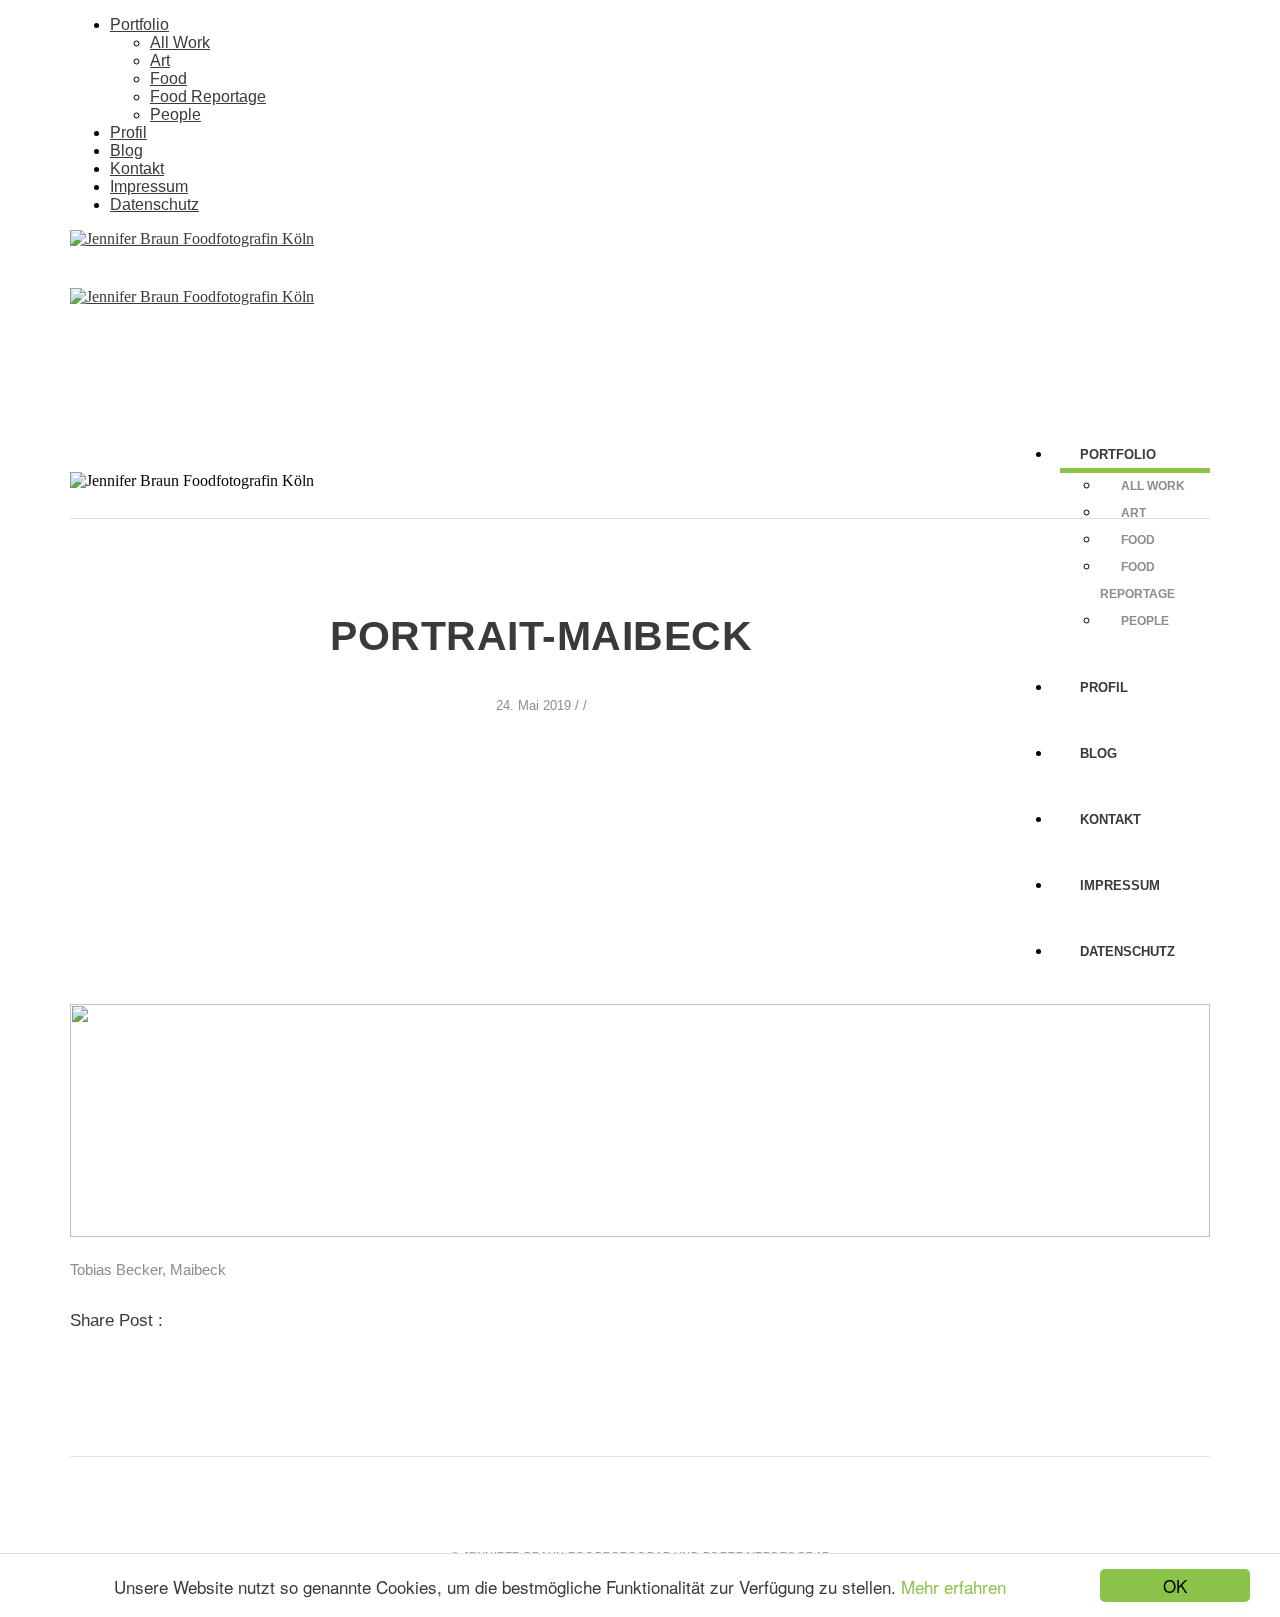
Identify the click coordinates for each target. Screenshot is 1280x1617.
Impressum (149, 186)
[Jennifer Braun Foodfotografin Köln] (192, 238)
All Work (180, 42)
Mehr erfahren (953, 1586)
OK (1175, 1585)
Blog (126, 150)
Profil (128, 132)
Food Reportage (208, 96)
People (175, 114)
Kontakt (137, 168)
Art (160, 60)
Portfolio (139, 24)
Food (168, 78)
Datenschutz (154, 204)
